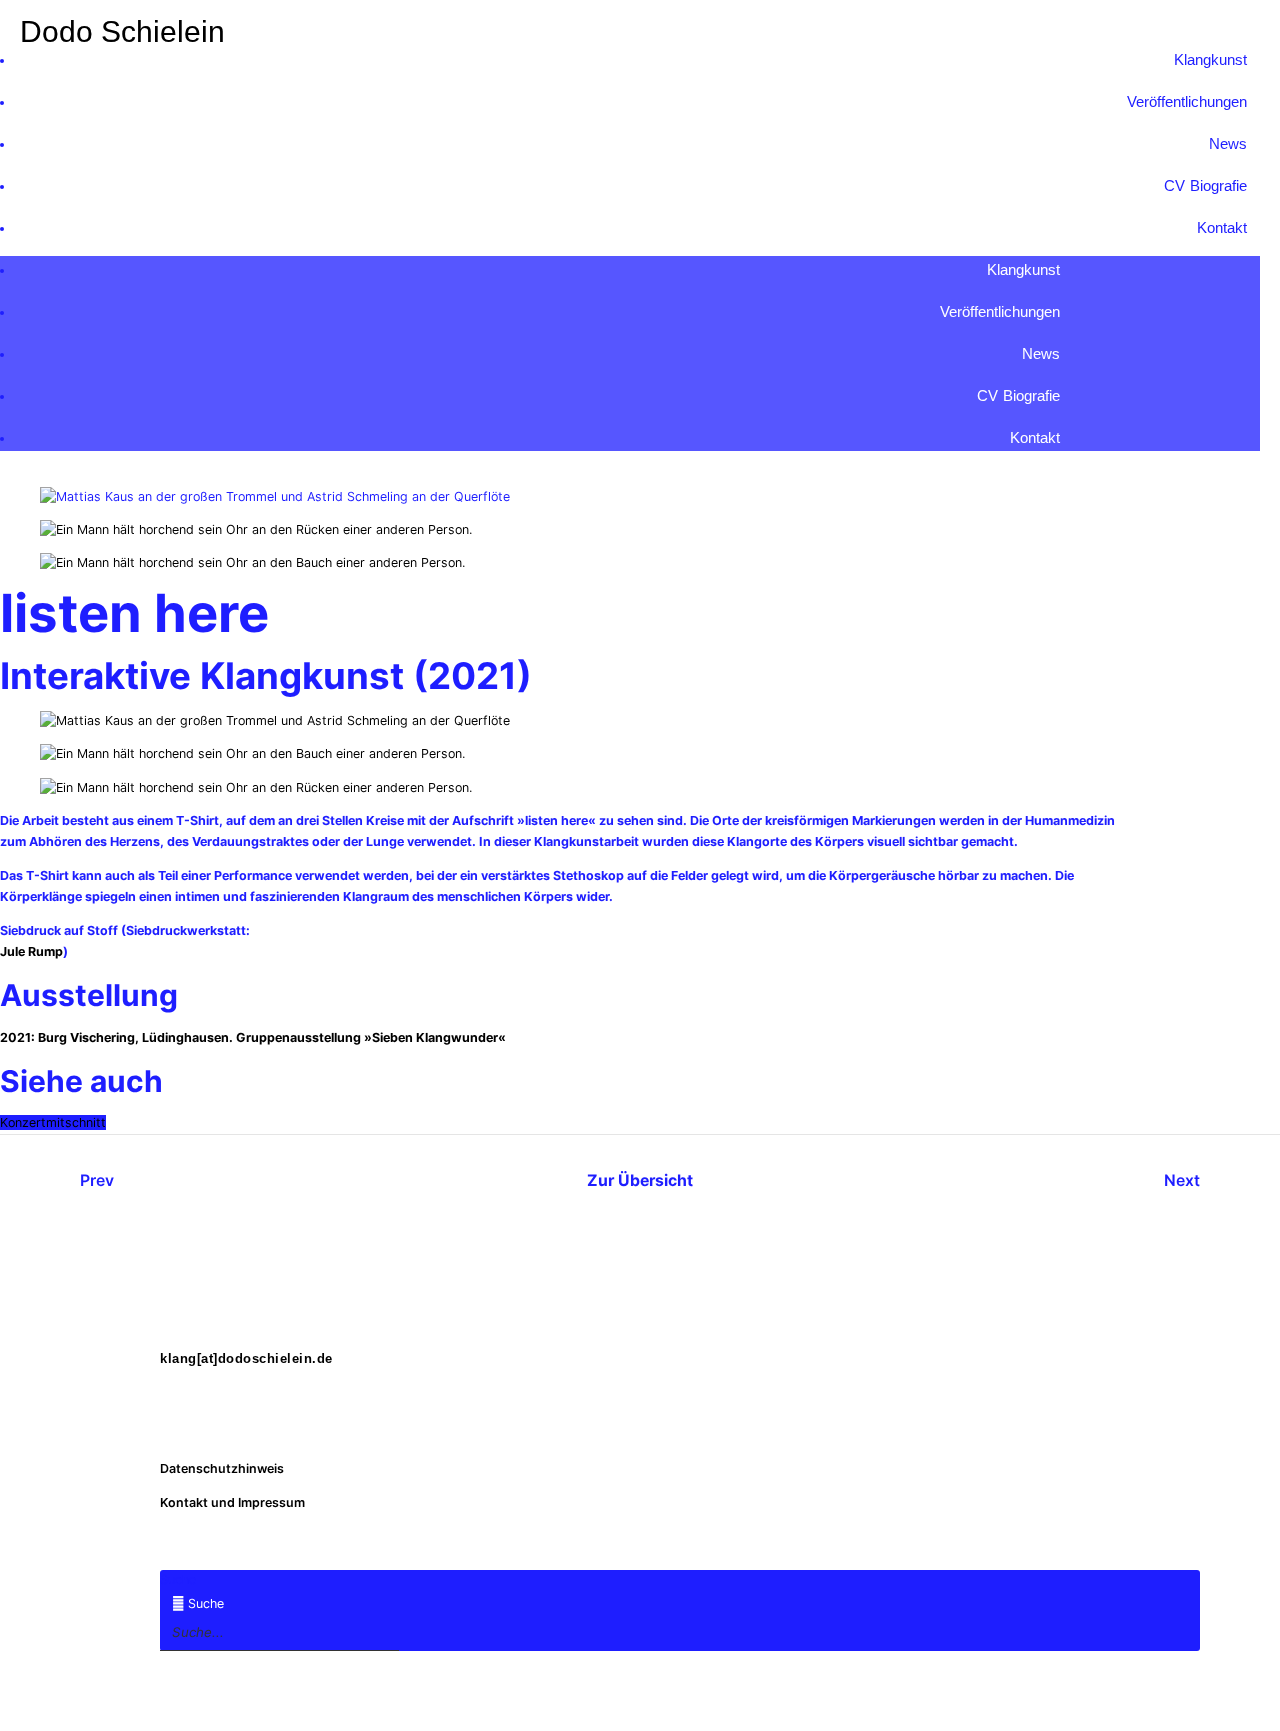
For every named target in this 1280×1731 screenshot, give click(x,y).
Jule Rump (31, 951)
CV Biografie (1206, 185)
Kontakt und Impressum (232, 1502)
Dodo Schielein (122, 31)
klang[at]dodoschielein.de (246, 1359)
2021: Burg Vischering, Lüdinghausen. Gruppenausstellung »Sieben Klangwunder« (253, 1037)
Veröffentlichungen (1187, 101)
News (1228, 143)
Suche (178, 1579)
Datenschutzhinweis (222, 1468)
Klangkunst (1210, 59)
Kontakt (1222, 227)
